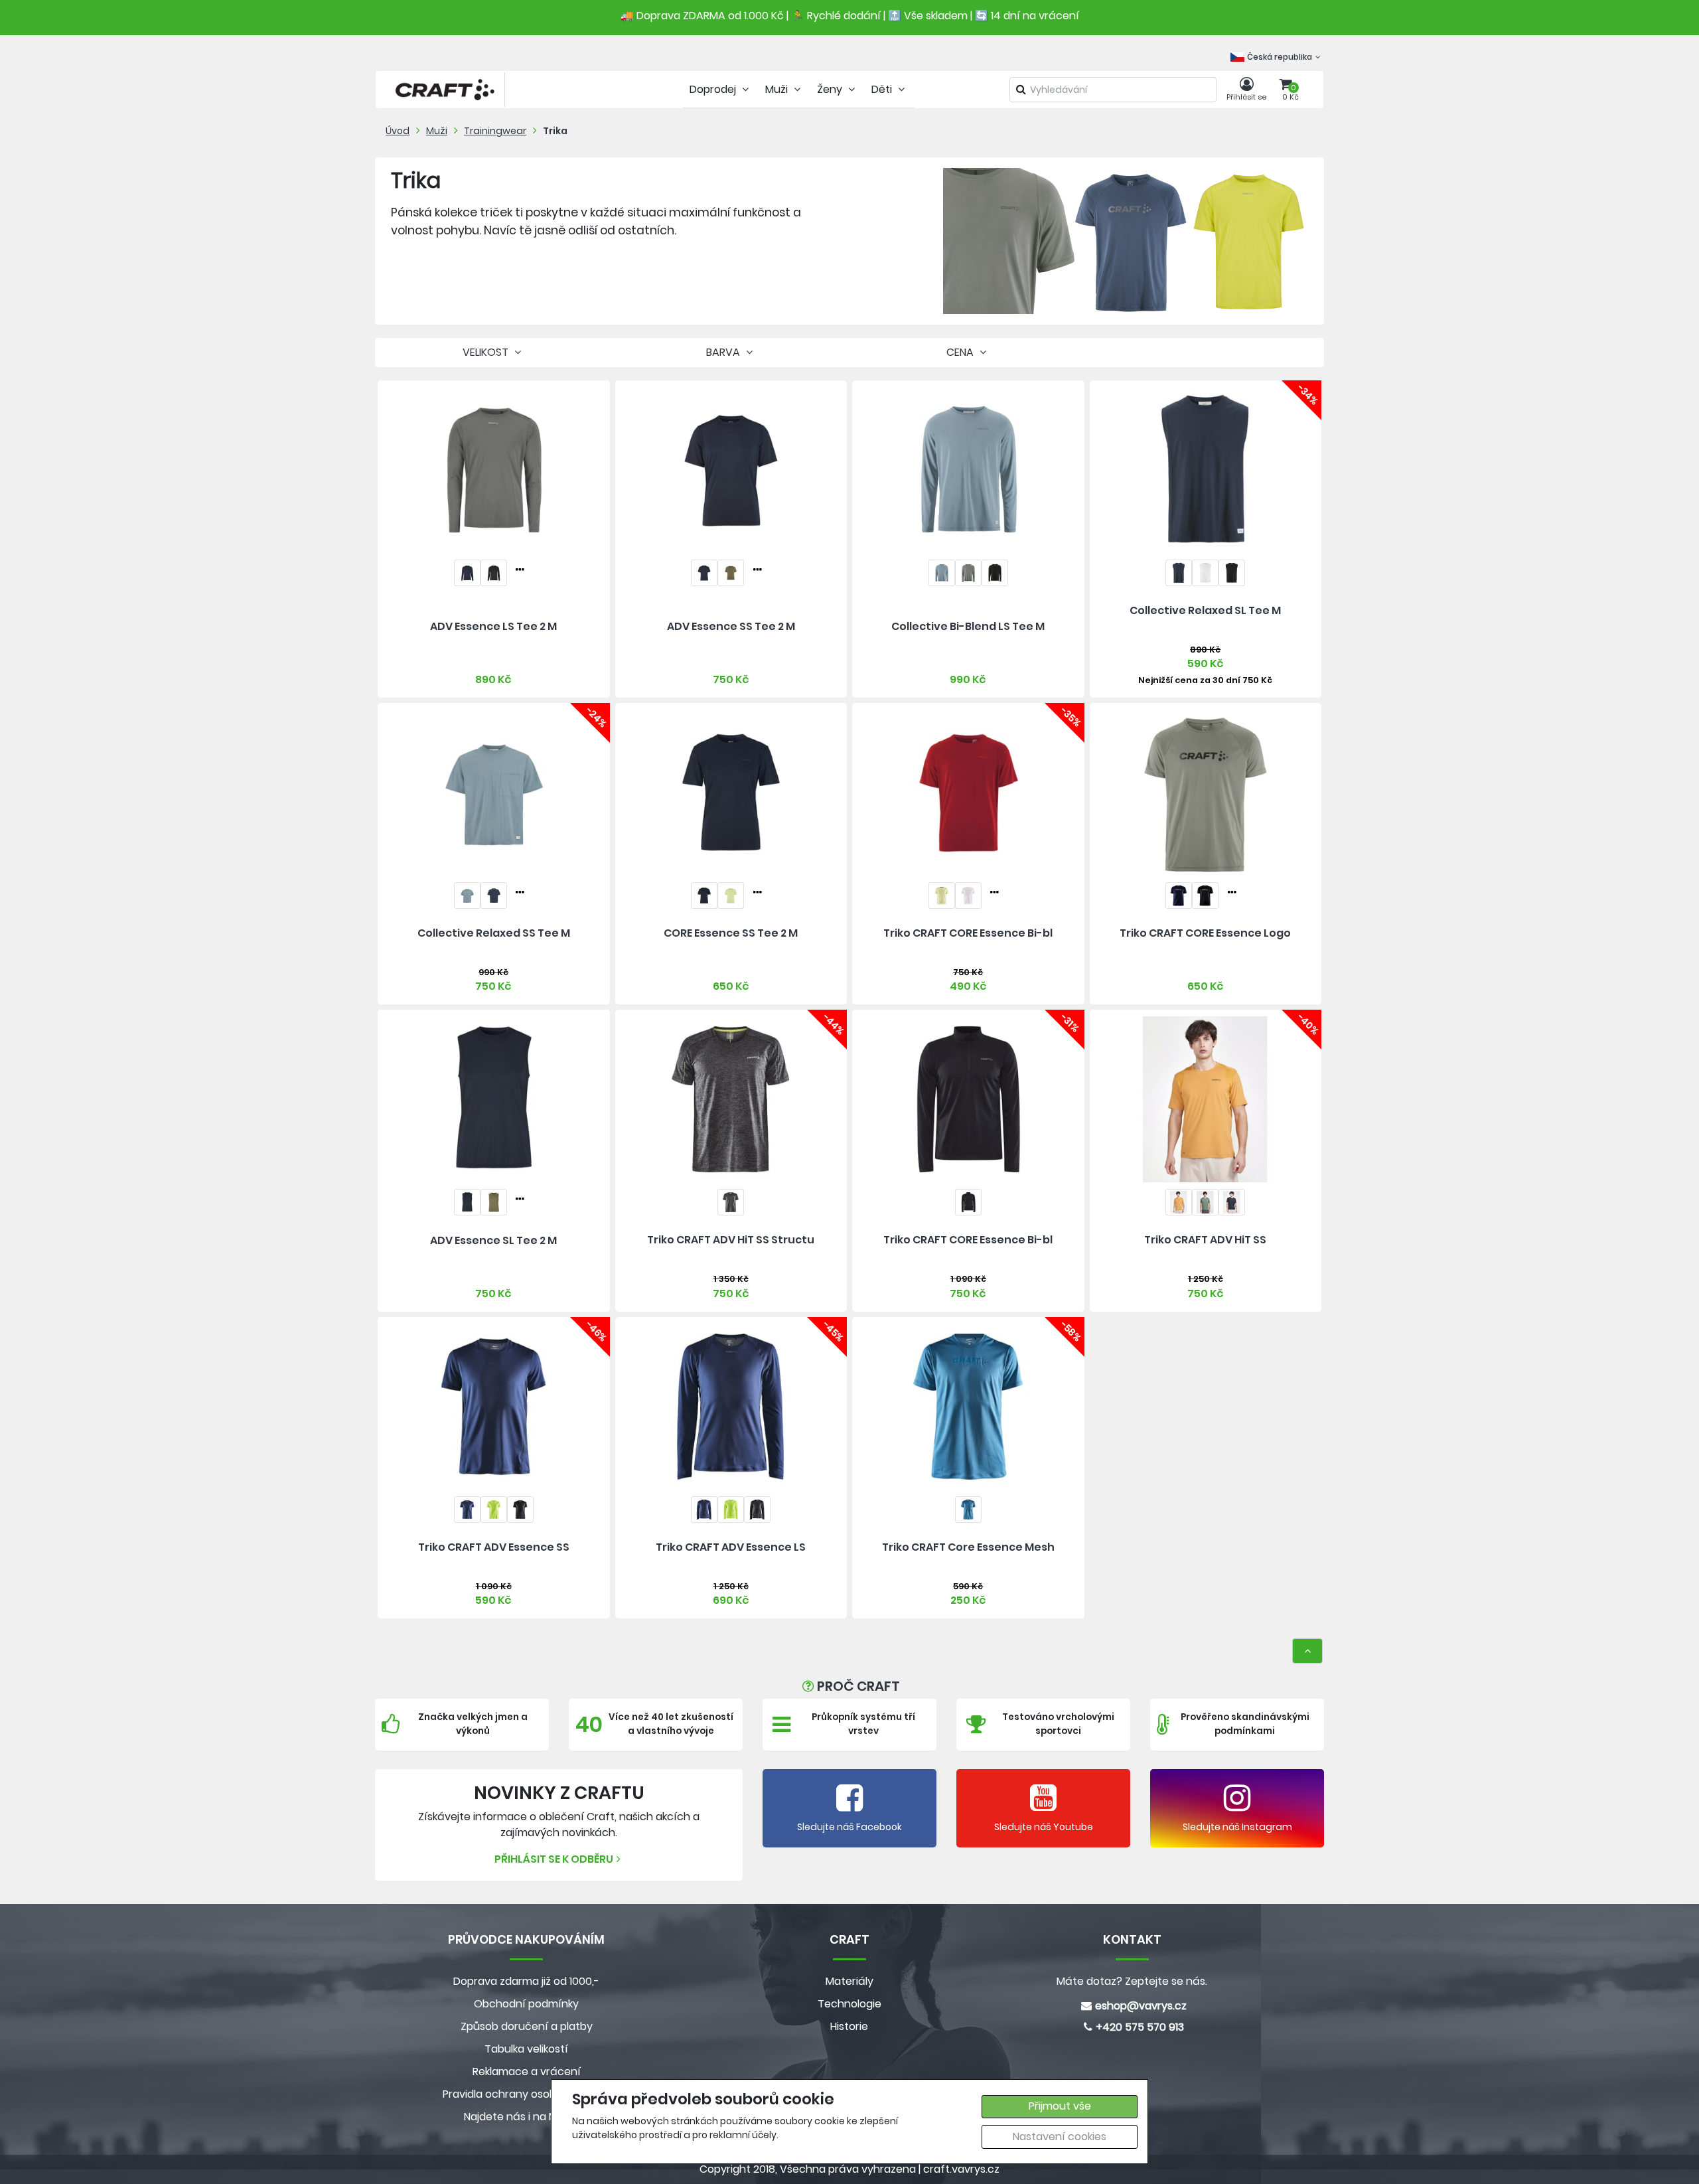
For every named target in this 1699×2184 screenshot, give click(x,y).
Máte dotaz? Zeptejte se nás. (1132, 1981)
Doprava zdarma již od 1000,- (526, 1981)
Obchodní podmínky (526, 2004)
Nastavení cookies (1060, 2137)
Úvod (398, 131)
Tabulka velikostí (526, 2049)
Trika (555, 131)
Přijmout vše (1060, 2106)
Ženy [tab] (831, 89)
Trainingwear (495, 131)
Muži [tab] (778, 89)
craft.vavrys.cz (961, 2169)
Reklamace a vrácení (527, 2071)
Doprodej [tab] (714, 89)
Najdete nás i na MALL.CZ (526, 2117)
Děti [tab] (883, 89)
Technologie (849, 2004)
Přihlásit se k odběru (554, 1859)
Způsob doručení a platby (527, 2026)
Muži (437, 131)
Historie (849, 2026)
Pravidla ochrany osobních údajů (527, 2094)
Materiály (849, 1981)
